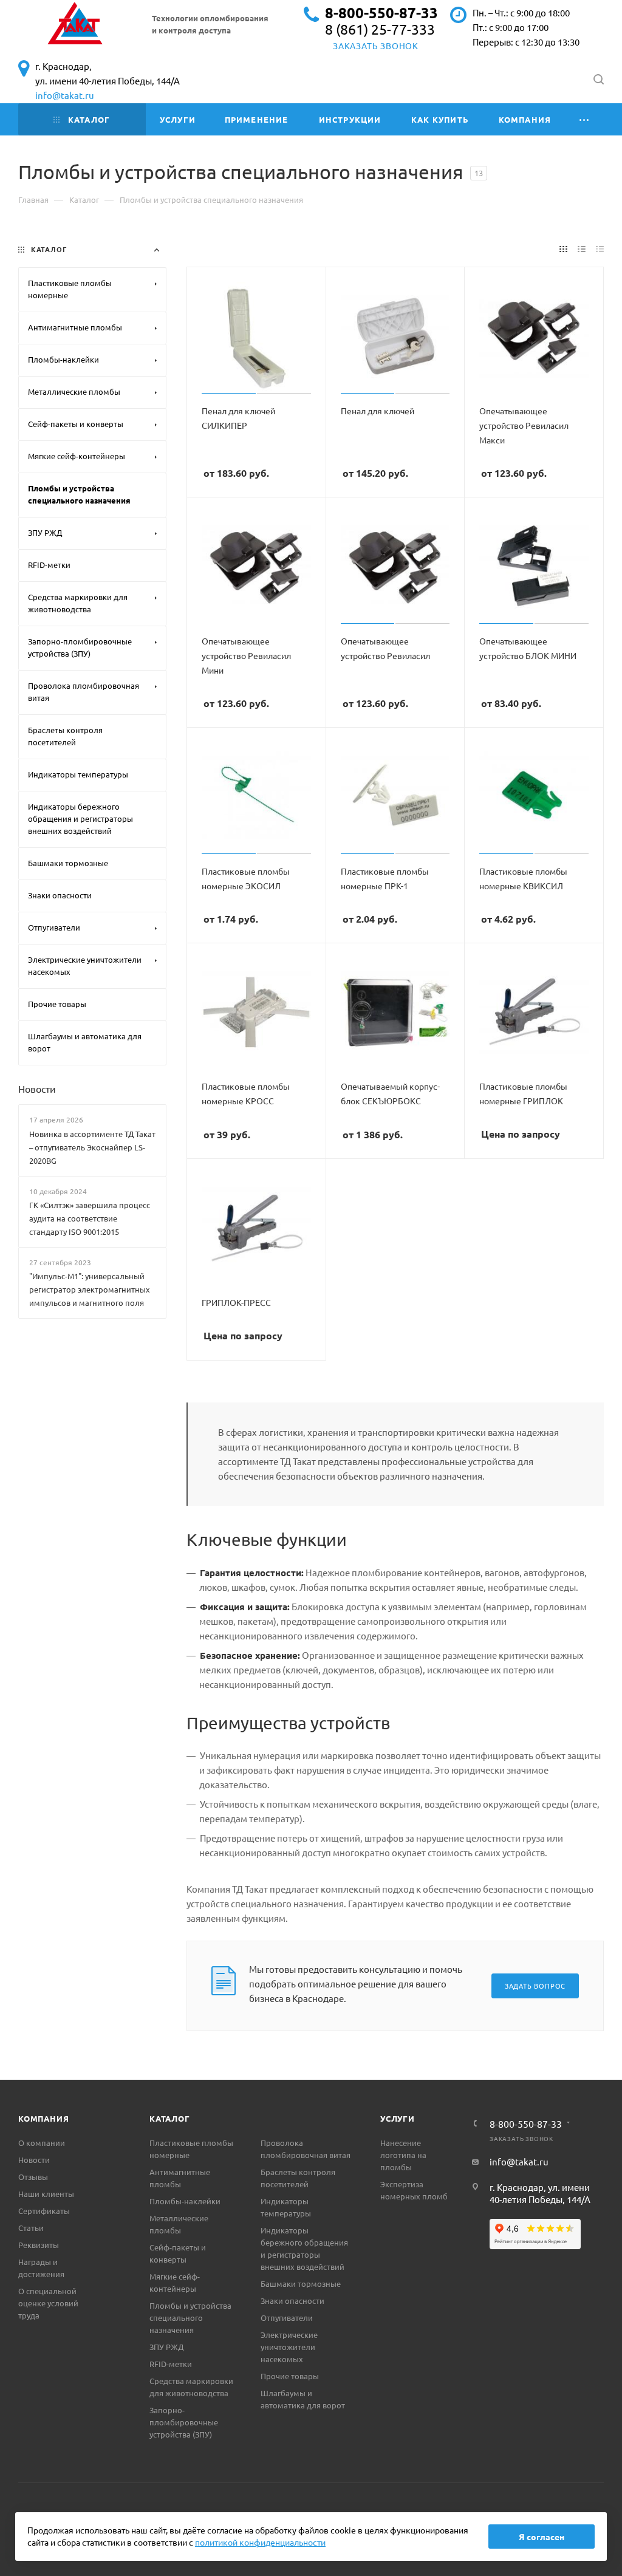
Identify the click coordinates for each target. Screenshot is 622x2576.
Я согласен (542, 2537)
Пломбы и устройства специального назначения (190, 2318)
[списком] (582, 248)
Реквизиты (39, 2245)
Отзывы (33, 2177)
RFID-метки (171, 2364)
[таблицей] (600, 248)
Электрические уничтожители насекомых (289, 2347)
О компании (42, 2143)
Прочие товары (290, 2376)
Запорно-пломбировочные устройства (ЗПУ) (184, 2422)
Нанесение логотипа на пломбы (403, 2155)
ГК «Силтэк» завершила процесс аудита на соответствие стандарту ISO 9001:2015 (90, 1218)
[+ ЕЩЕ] (585, 119)
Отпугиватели (287, 2318)
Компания (43, 2118)
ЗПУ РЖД (166, 2347)
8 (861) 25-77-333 (380, 29)
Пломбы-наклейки (185, 2201)
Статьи (31, 2228)
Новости (37, 1088)
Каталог (170, 2118)
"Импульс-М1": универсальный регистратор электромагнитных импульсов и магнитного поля (90, 1289)
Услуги (398, 2118)
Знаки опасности (292, 2301)
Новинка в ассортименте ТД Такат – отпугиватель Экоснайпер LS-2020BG (92, 1147)
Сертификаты (44, 2211)
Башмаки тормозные (301, 2284)
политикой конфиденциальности (260, 2542)
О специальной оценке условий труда (48, 2303)
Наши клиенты (46, 2194)
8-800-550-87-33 (381, 12)
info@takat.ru (65, 95)
